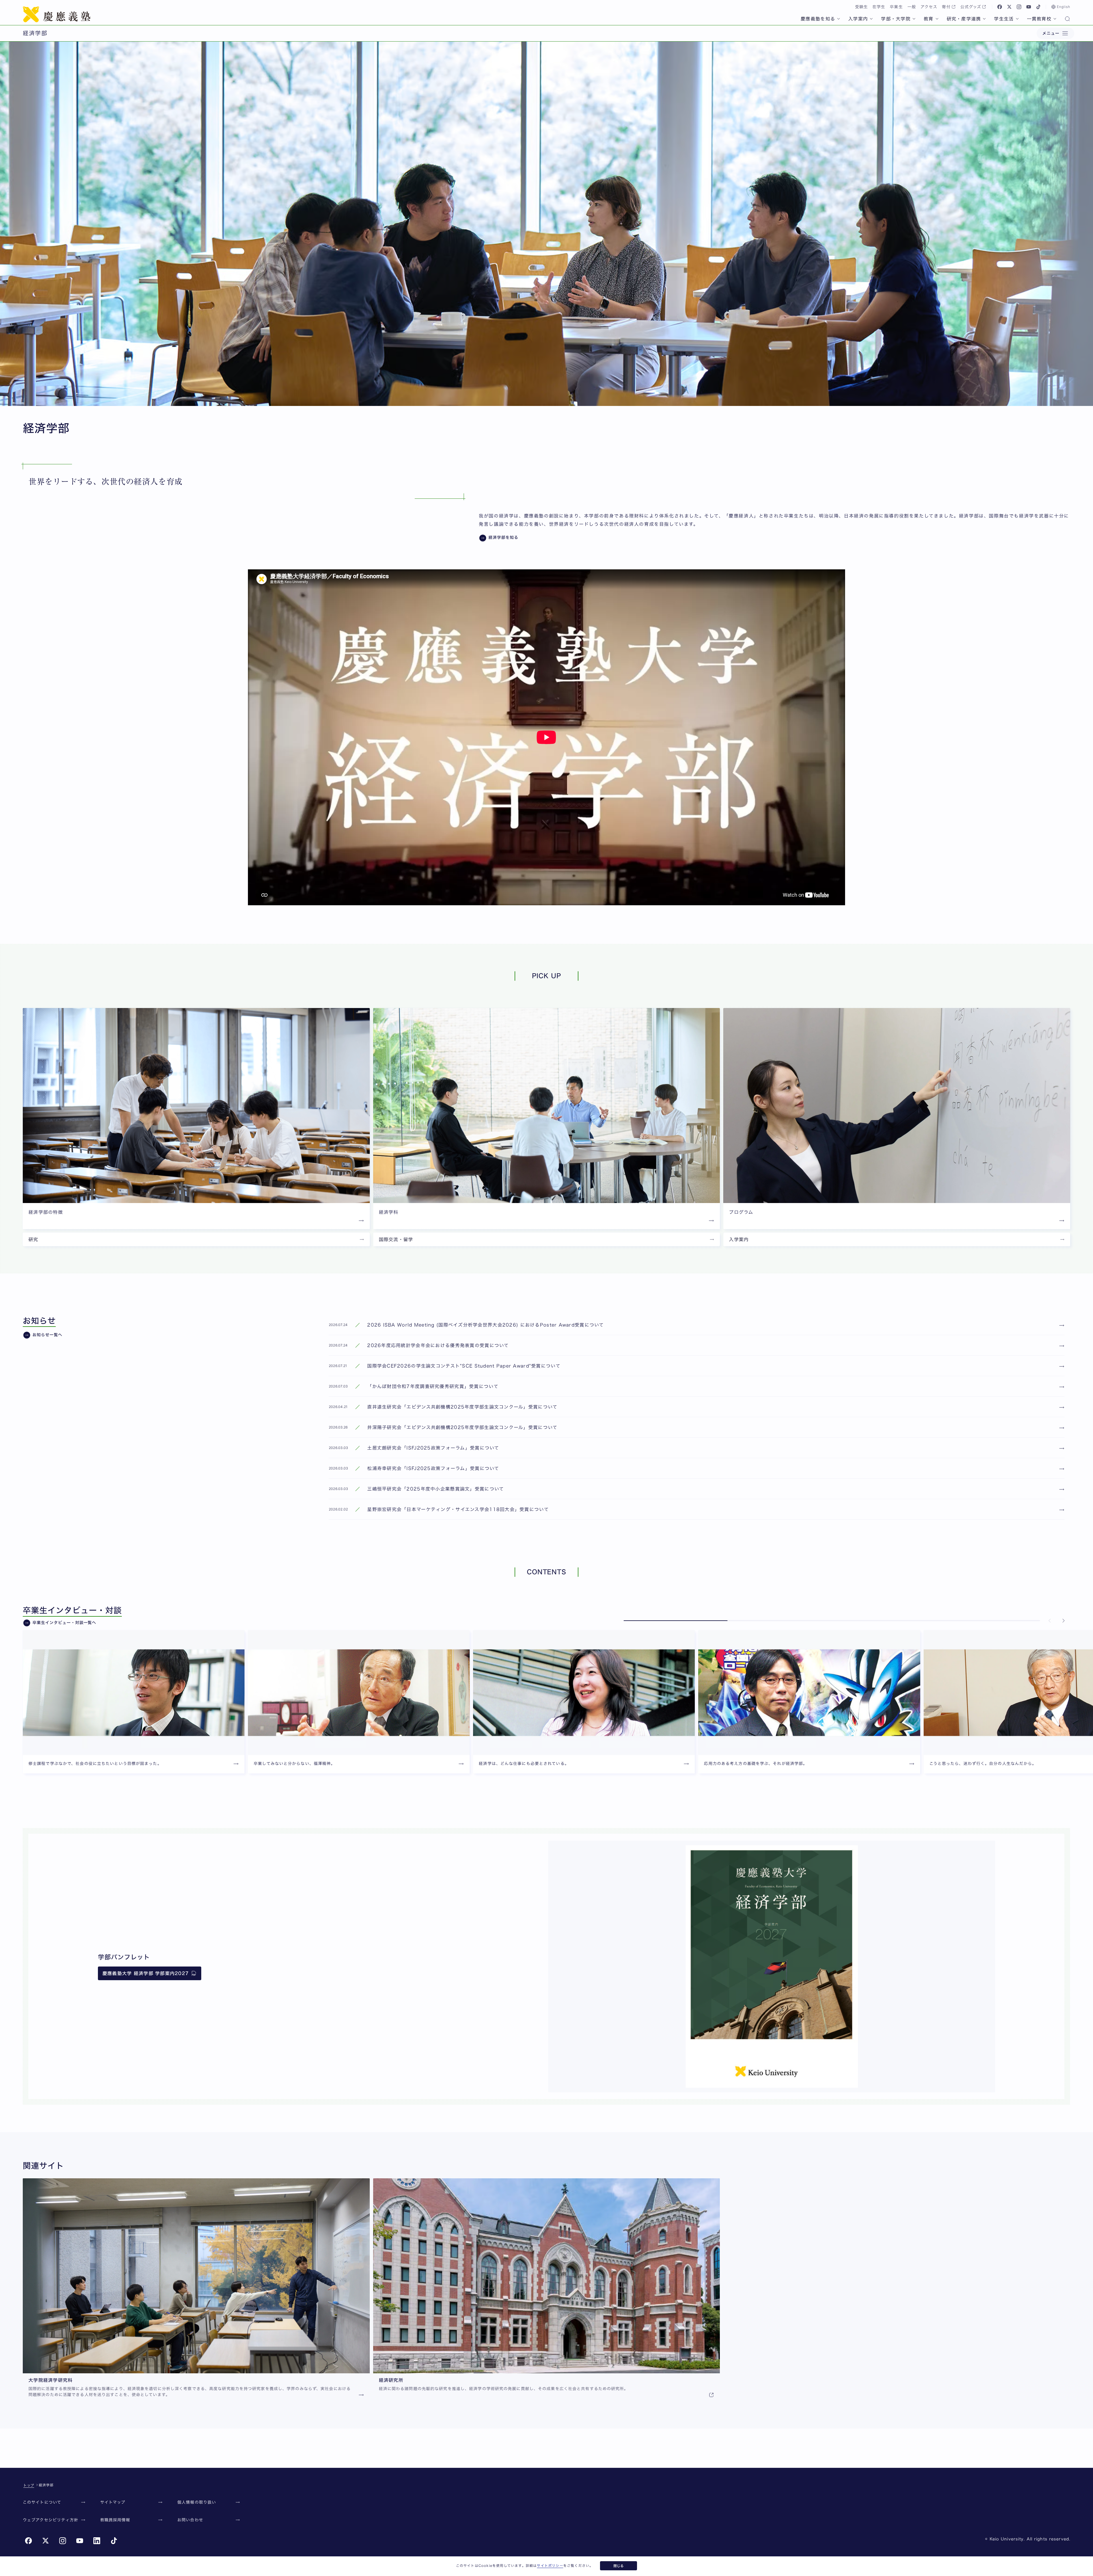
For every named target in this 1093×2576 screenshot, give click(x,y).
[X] (1009, 7)
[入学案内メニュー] (871, 19)
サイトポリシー (550, 2565)
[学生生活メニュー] (1017, 19)
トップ (29, 2485)
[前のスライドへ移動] (1050, 1621)
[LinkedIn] (97, 2541)
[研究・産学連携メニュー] (984, 19)
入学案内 (858, 19)
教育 (929, 19)
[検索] (1067, 19)
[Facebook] (1000, 7)
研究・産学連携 (964, 19)
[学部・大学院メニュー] (914, 19)
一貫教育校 (1039, 19)
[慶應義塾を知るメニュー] (839, 19)
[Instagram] (1019, 7)
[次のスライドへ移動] (1063, 1621)
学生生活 (1004, 19)
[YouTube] (1029, 7)
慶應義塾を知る (818, 19)
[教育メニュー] (937, 19)
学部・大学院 (896, 19)
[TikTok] (1038, 7)
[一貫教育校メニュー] (1055, 19)
